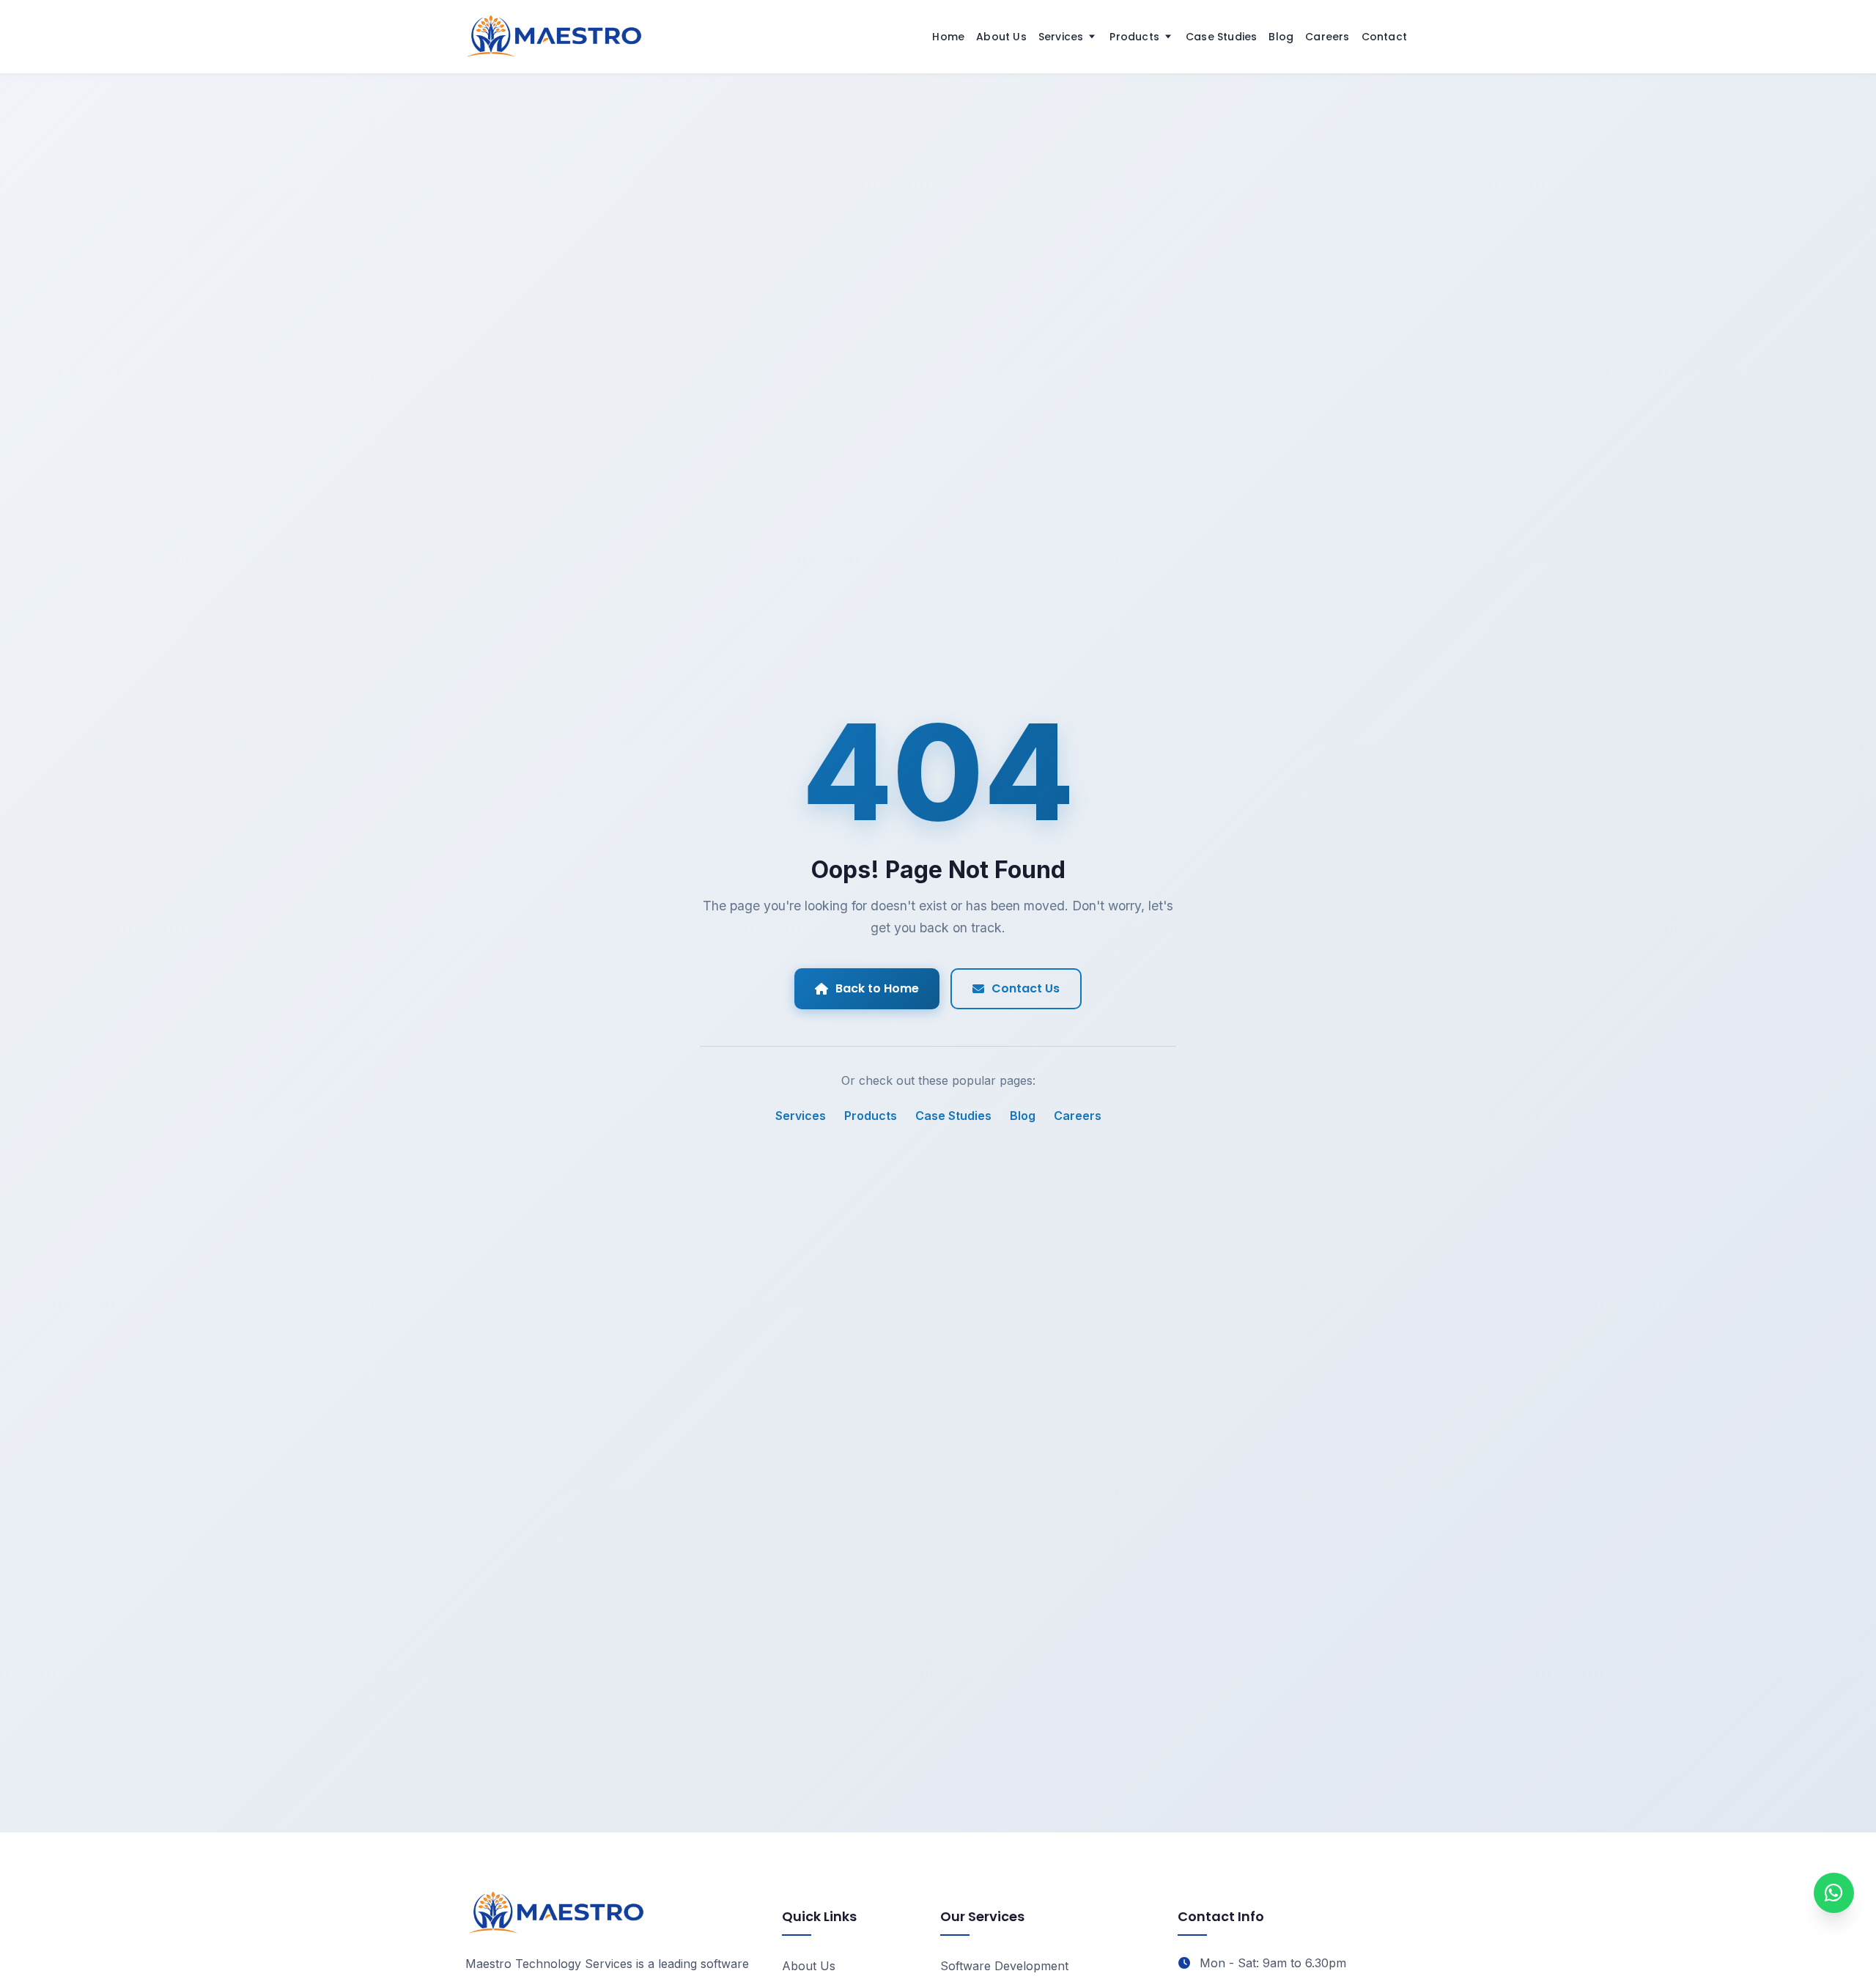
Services (1061, 37)
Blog (1281, 37)
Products (1134, 37)
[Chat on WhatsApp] (1834, 1893)
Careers (1327, 37)
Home (948, 37)
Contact (1384, 37)
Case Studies (1221, 37)
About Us (1001, 37)
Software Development (1004, 1966)
